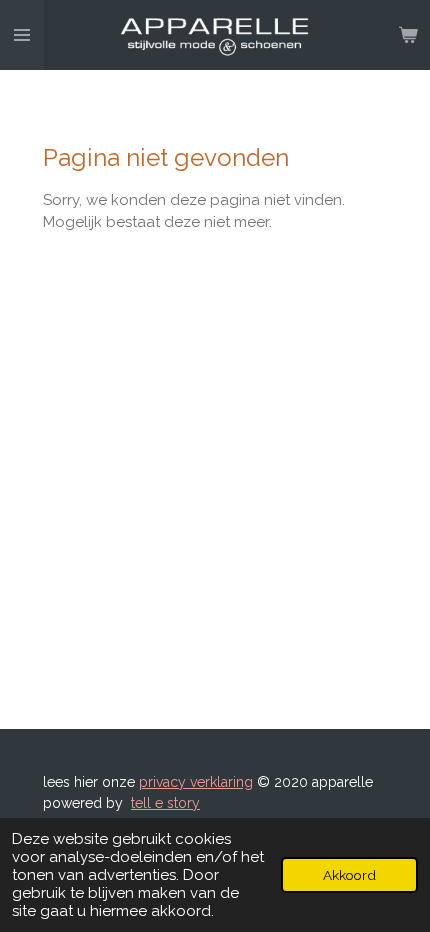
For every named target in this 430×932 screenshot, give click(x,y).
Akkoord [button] (349, 875)
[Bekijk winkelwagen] (408, 35)
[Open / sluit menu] (22, 35)
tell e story (165, 803)
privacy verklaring (196, 782)
